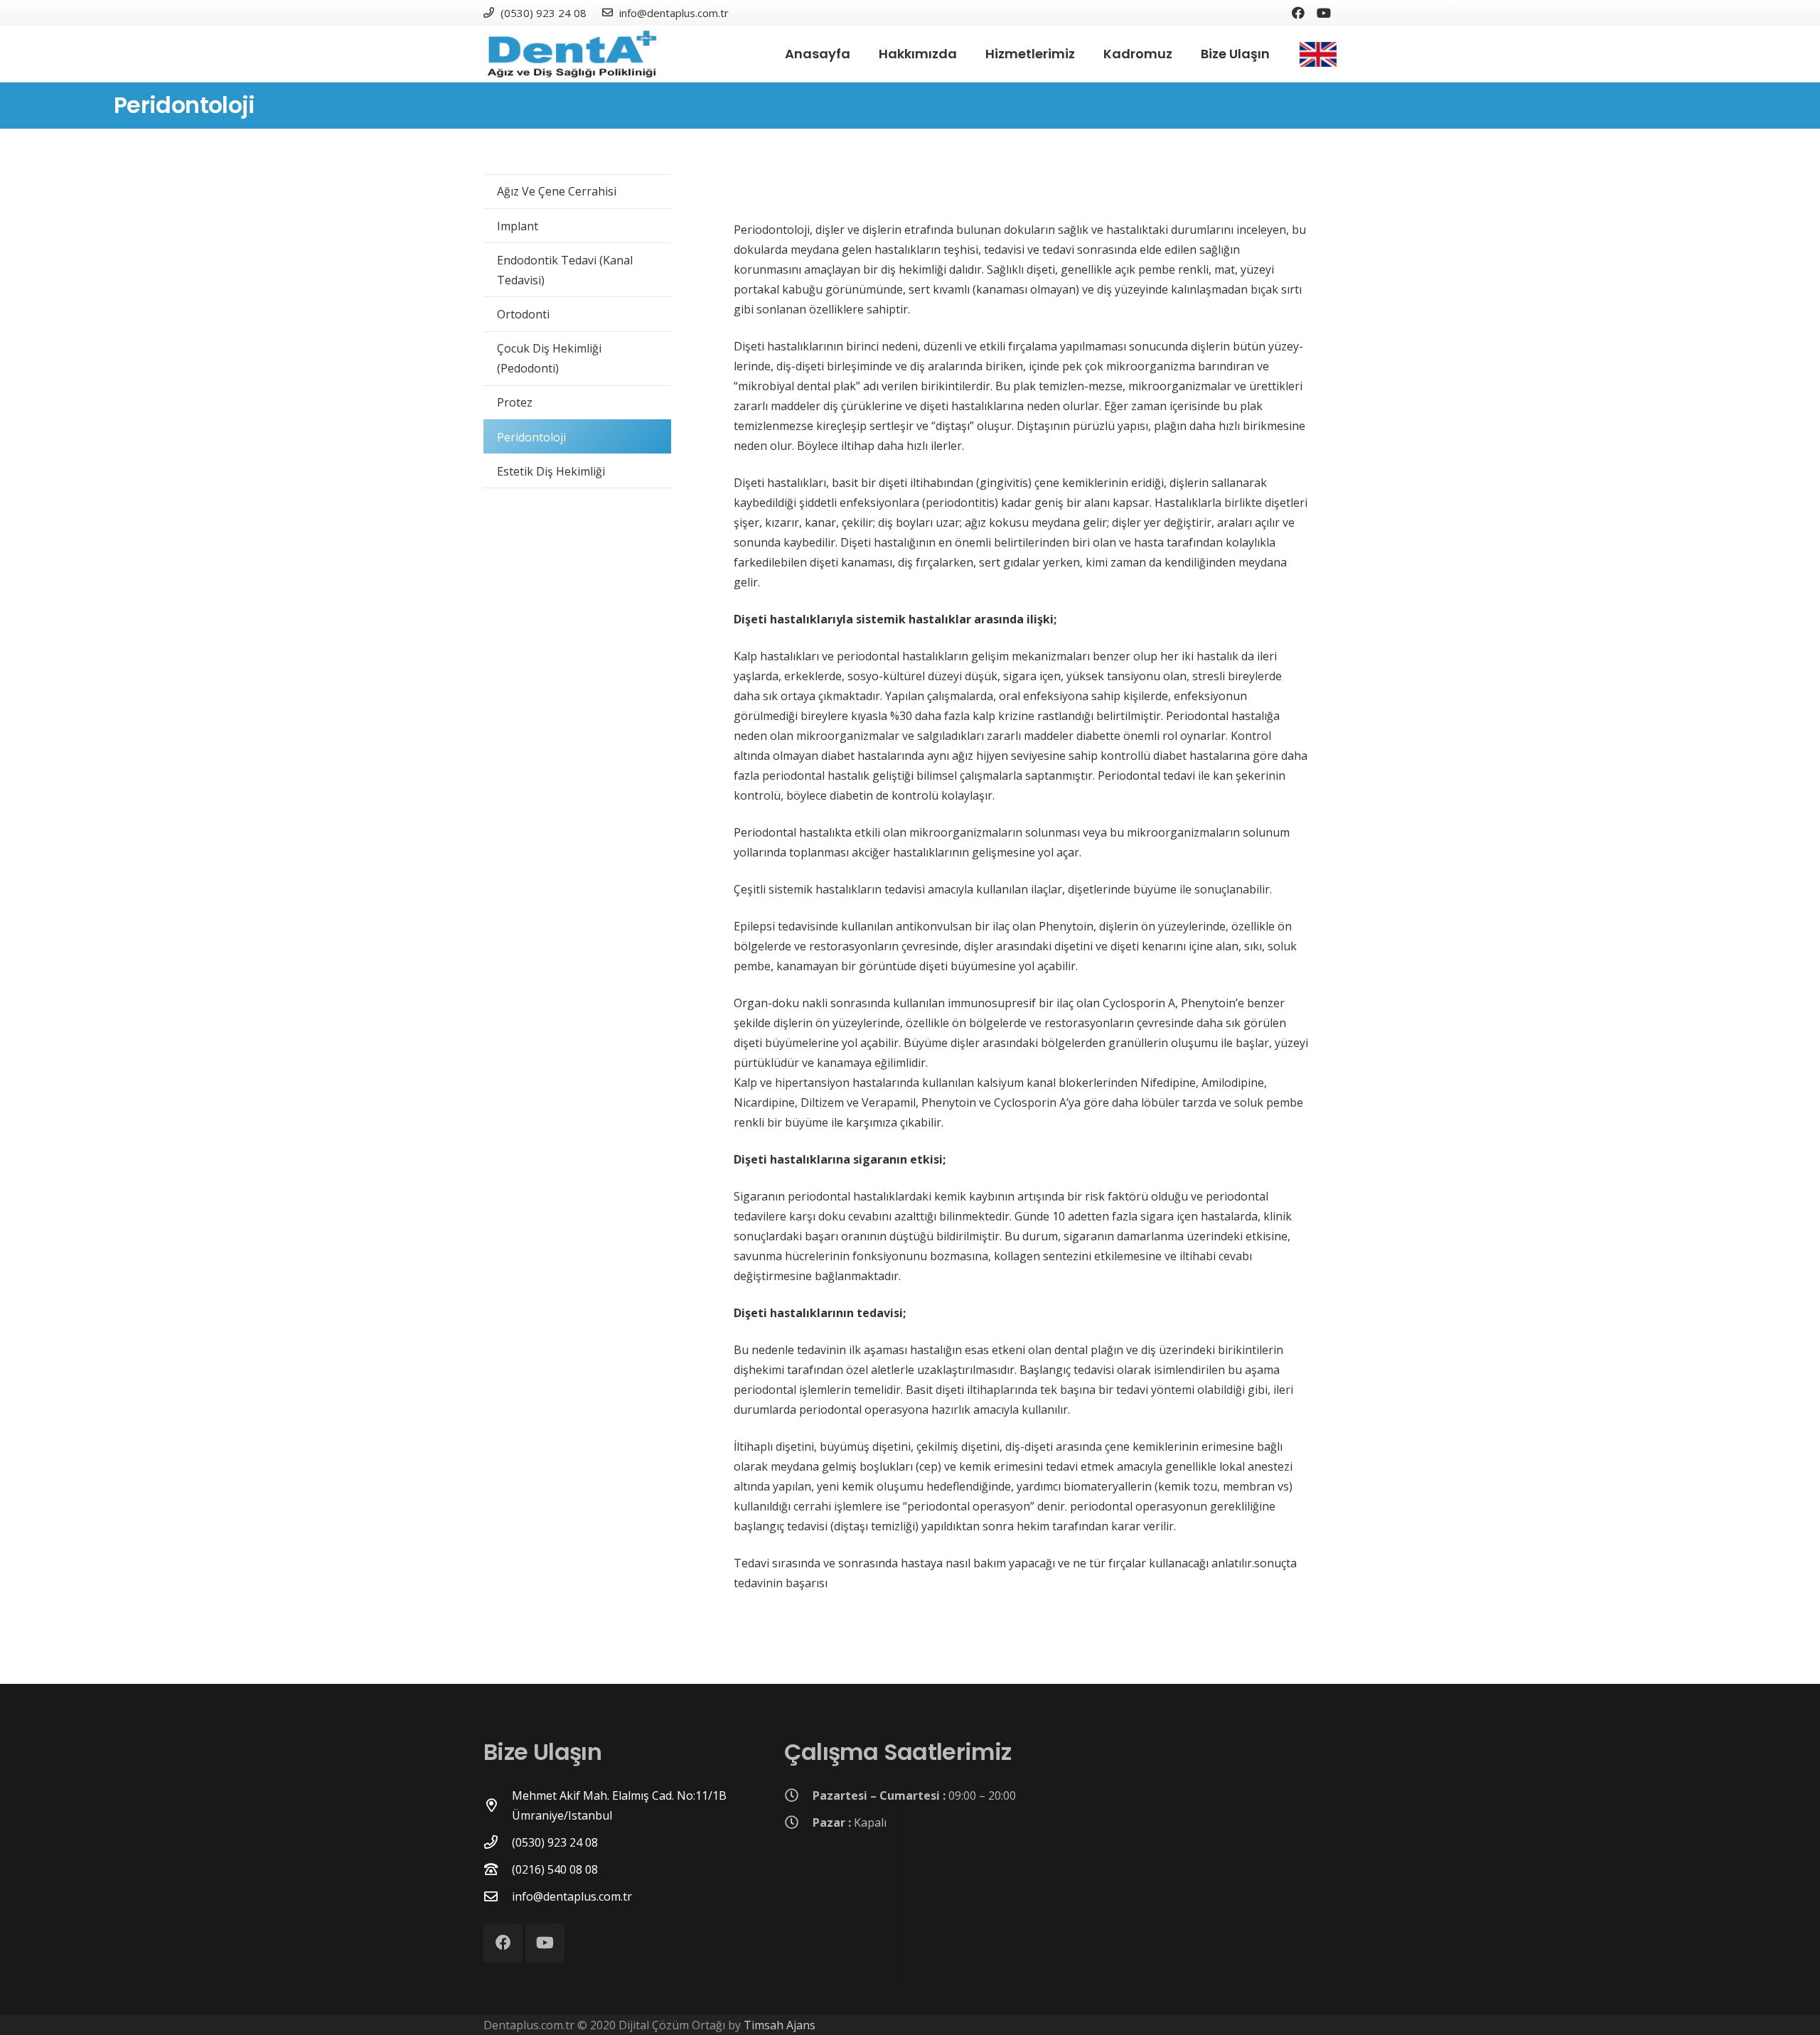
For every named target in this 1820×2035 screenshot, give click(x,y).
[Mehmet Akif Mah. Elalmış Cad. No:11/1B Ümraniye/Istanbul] (498, 1805)
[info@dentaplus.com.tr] (498, 1896)
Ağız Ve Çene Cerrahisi (557, 191)
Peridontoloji (531, 437)
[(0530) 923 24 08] (498, 1842)
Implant (518, 226)
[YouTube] (1324, 13)
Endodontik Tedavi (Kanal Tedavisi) (565, 270)
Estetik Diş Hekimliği (551, 471)
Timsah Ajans (780, 2025)
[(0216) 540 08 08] (498, 1869)
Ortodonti (523, 314)
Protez (515, 402)
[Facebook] (1298, 13)
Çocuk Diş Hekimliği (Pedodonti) (549, 358)
